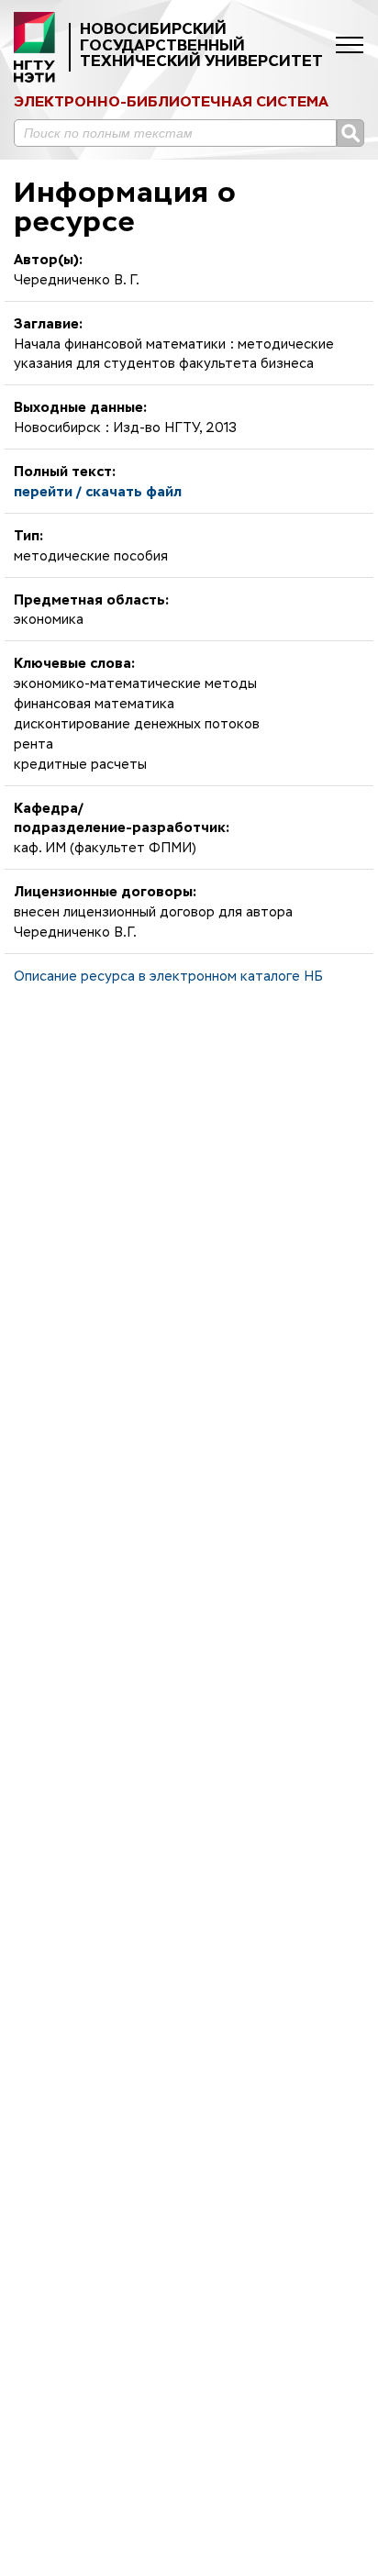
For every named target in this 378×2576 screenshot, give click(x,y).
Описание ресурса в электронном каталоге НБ (168, 977)
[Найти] (350, 133)
